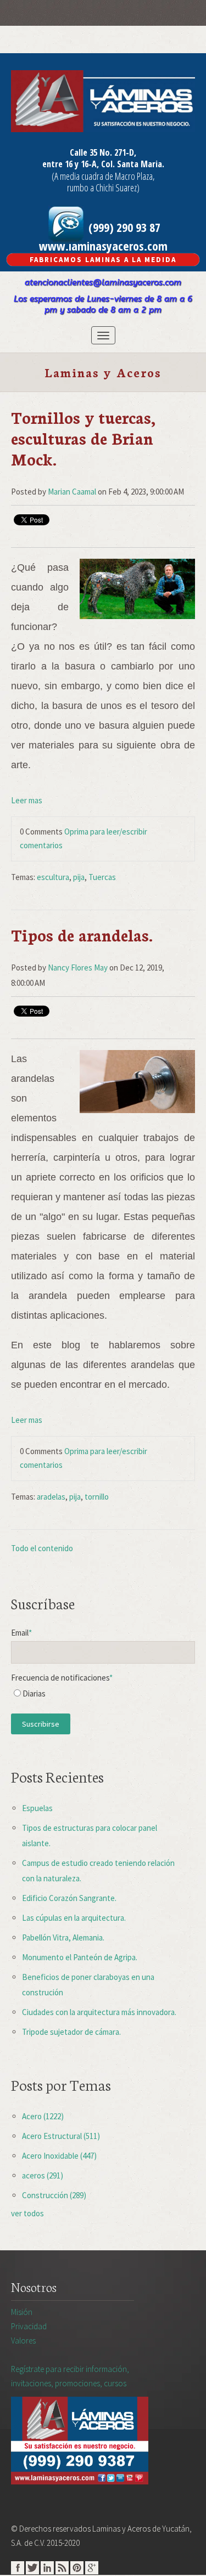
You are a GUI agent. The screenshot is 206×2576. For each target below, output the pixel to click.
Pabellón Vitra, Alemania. (63, 1937)
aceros (43, 2175)
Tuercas (102, 877)
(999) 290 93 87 (123, 227)
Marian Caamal (72, 492)
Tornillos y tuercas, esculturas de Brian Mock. (83, 438)
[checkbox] (103, 1696)
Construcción (54, 2195)
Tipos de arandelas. (82, 935)
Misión (22, 2312)
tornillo (97, 1497)
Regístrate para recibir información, (70, 2376)
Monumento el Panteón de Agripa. (80, 1957)
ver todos (27, 2213)
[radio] (103, 1696)
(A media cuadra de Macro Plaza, (103, 176)
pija (79, 877)
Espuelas (37, 1808)
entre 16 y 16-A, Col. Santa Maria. (103, 164)
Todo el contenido (42, 1548)
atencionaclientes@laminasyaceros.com (103, 282)
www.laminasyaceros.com (103, 246)
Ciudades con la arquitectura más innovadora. (99, 2012)
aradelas (51, 1497)
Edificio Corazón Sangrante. (69, 1898)
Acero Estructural (61, 2136)
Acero (43, 2116)
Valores (23, 2340)
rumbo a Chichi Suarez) (103, 188)
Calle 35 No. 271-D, (103, 152)
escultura (53, 877)
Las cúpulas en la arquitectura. (74, 1918)
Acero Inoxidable (59, 2156)
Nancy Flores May (78, 968)
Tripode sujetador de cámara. (71, 2032)
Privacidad (29, 2326)
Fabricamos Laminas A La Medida (103, 260)
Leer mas (27, 800)
